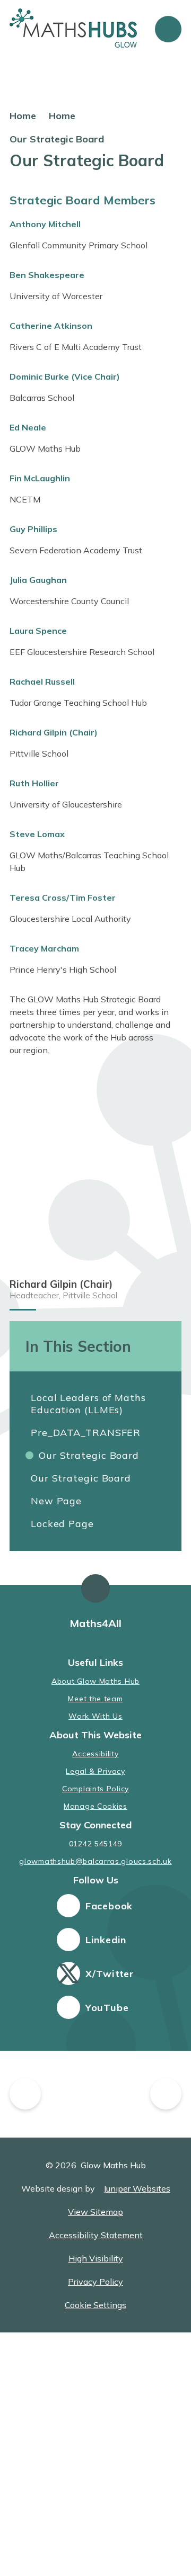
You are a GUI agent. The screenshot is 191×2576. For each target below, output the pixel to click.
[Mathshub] (97, 2094)
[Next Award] (166, 2094)
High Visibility (96, 2258)
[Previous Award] (25, 2094)
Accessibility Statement (96, 2235)
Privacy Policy (95, 2282)
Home (23, 116)
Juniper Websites (137, 2188)
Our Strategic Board (57, 139)
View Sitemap (95, 2212)
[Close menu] (168, 29)
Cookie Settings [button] (95, 2305)
